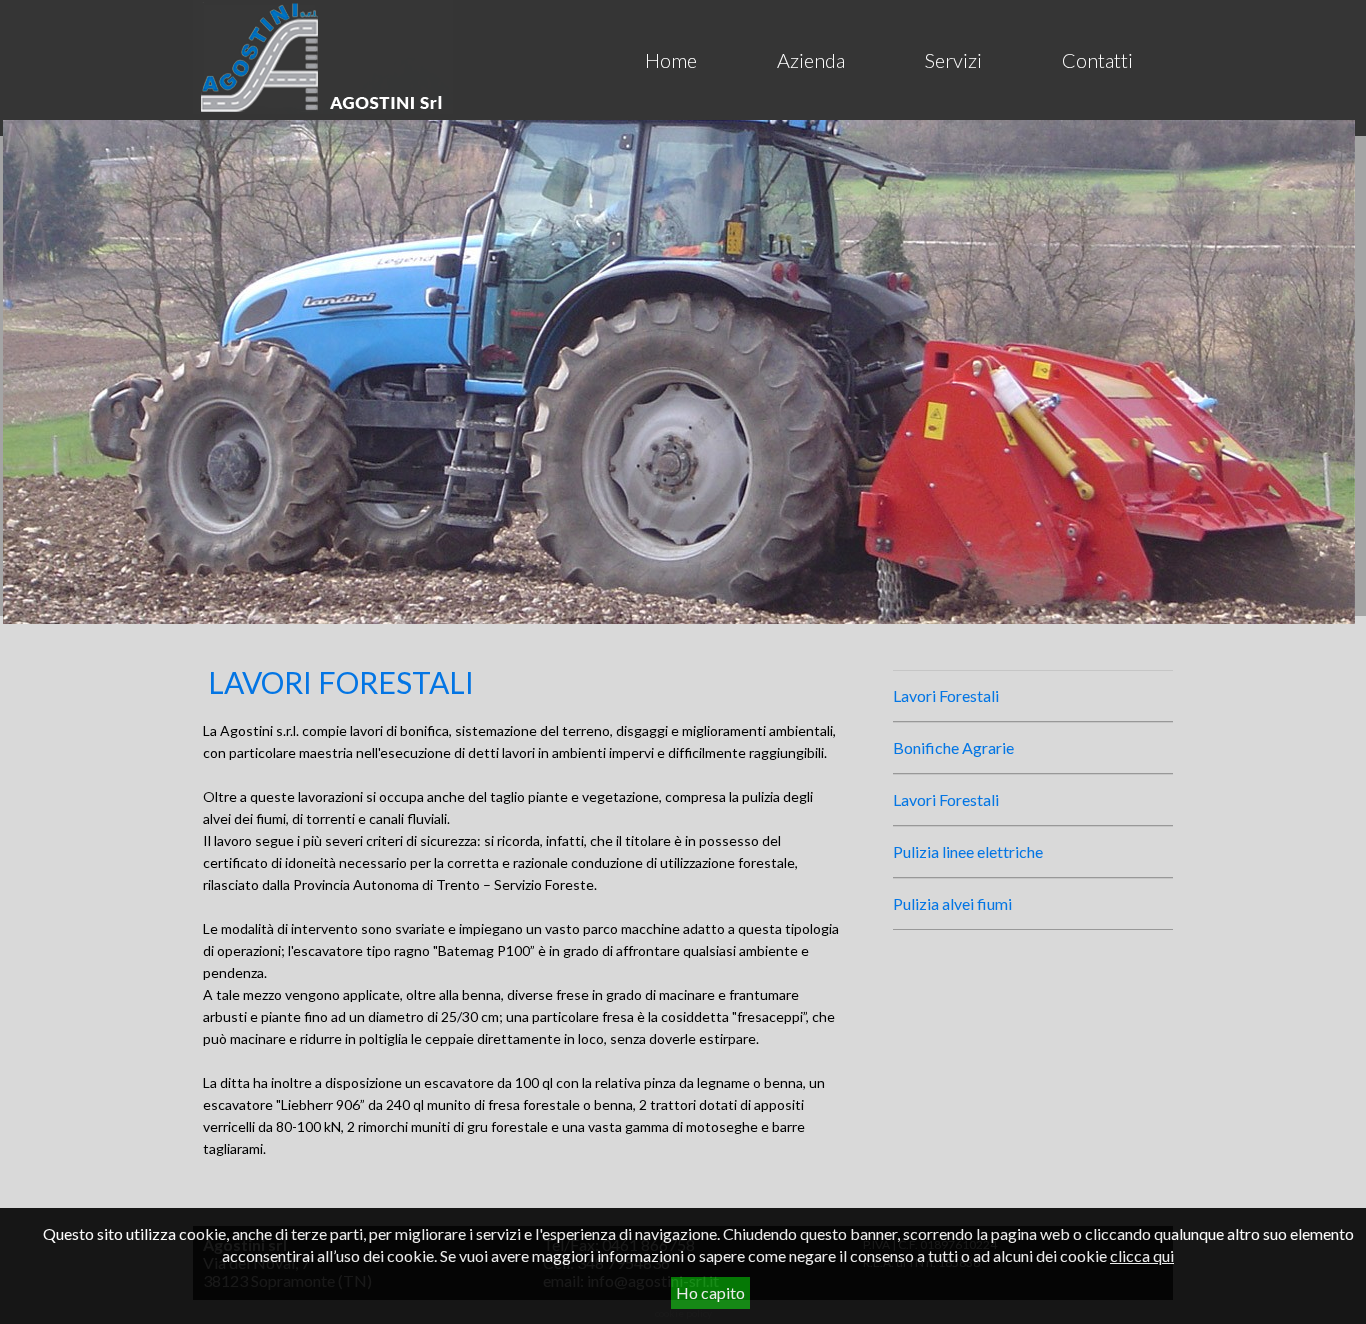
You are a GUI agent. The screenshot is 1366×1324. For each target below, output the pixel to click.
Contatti (1097, 60)
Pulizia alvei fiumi (952, 903)
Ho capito (710, 1292)
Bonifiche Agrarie (953, 747)
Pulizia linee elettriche (968, 851)
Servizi (953, 60)
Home (671, 60)
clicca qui (1142, 1255)
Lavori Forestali (946, 695)
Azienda (811, 60)
